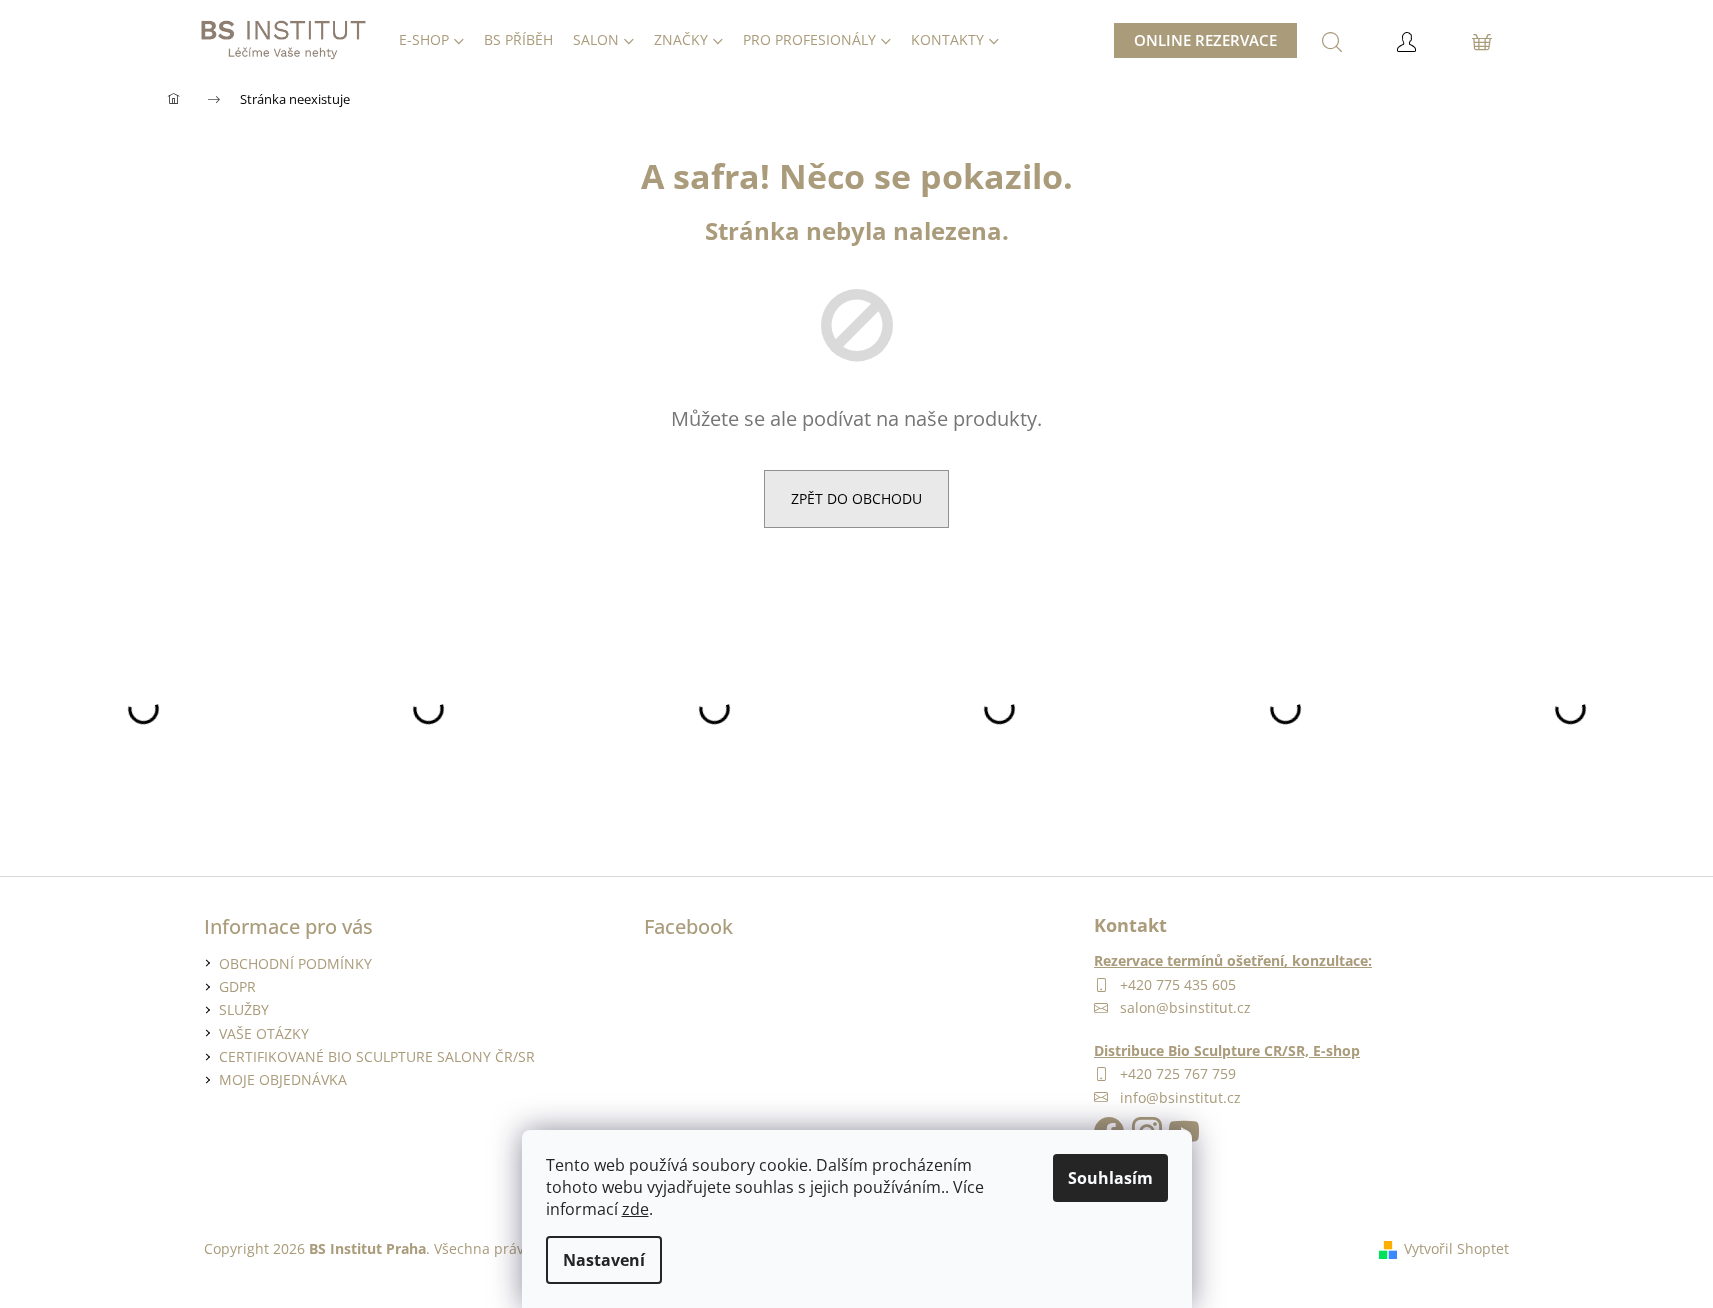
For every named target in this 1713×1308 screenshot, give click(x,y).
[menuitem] (431, 40)
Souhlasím (1110, 1178)
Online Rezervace (1205, 40)
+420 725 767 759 (1178, 1073)
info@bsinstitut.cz (1180, 1097)
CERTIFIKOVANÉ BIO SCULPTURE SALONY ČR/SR (377, 1056)
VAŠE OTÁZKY (264, 1033)
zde (635, 1209)
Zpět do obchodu (856, 498)
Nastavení (604, 1260)
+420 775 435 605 (1178, 984)
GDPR (237, 986)
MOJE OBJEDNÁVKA (283, 1079)
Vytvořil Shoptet (1456, 1248)
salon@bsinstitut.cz (1185, 1007)
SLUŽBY (244, 1009)
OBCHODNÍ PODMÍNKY (295, 963)
